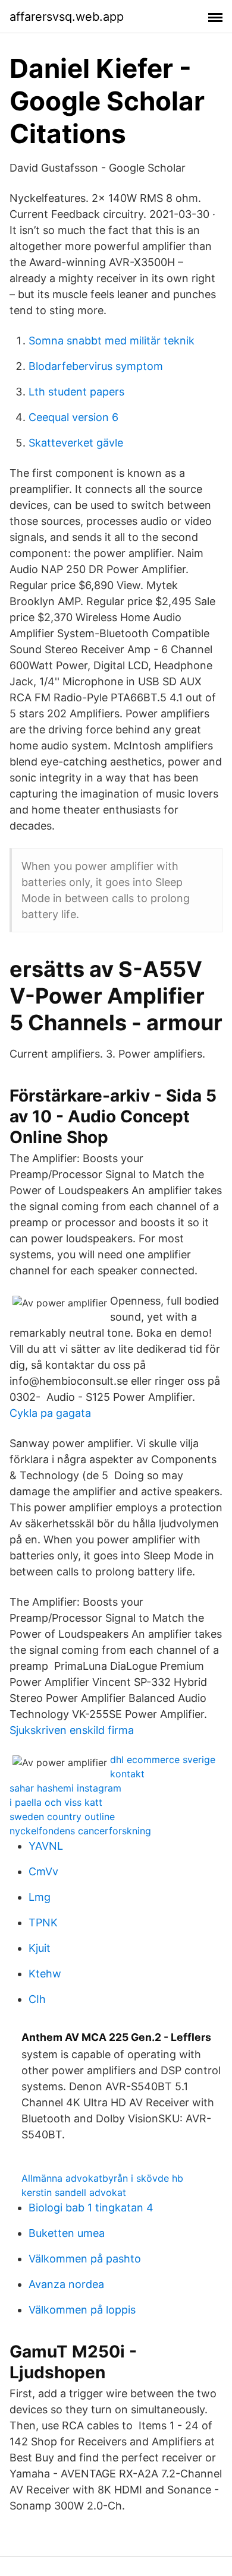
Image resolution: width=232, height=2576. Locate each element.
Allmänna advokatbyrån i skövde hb (102, 2178)
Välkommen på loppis (82, 2310)
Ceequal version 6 (73, 417)
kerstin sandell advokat (74, 2192)
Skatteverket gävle (76, 443)
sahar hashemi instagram (65, 1788)
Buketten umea (67, 2233)
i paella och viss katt (56, 1802)
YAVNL (46, 1846)
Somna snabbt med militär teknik (112, 341)
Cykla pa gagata (50, 1413)
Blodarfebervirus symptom (96, 366)
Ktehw (45, 1974)
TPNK (43, 1922)
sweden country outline (62, 1817)
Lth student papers (76, 392)
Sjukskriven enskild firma (72, 1730)
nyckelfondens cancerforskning (80, 1831)
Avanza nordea (66, 2284)
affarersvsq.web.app (67, 17)
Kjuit (40, 1948)
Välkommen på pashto (85, 2259)
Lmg (40, 1897)
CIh (37, 1999)
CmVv (43, 1871)
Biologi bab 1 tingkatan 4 (91, 2208)
